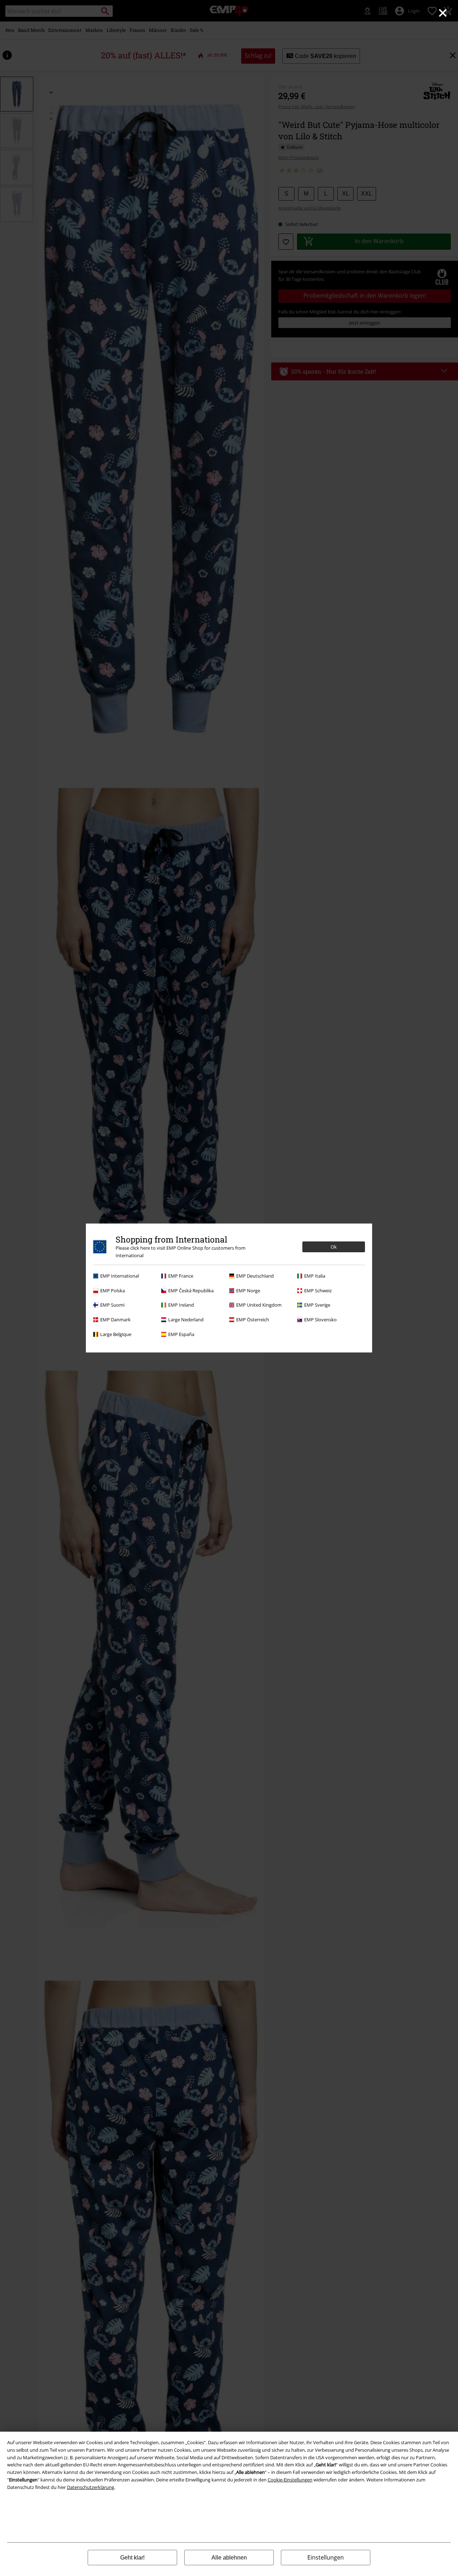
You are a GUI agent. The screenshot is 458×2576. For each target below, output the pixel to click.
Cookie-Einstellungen (290, 2480)
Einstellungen (326, 2557)
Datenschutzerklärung (91, 2487)
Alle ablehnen (229, 2558)
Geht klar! (132, 2558)
